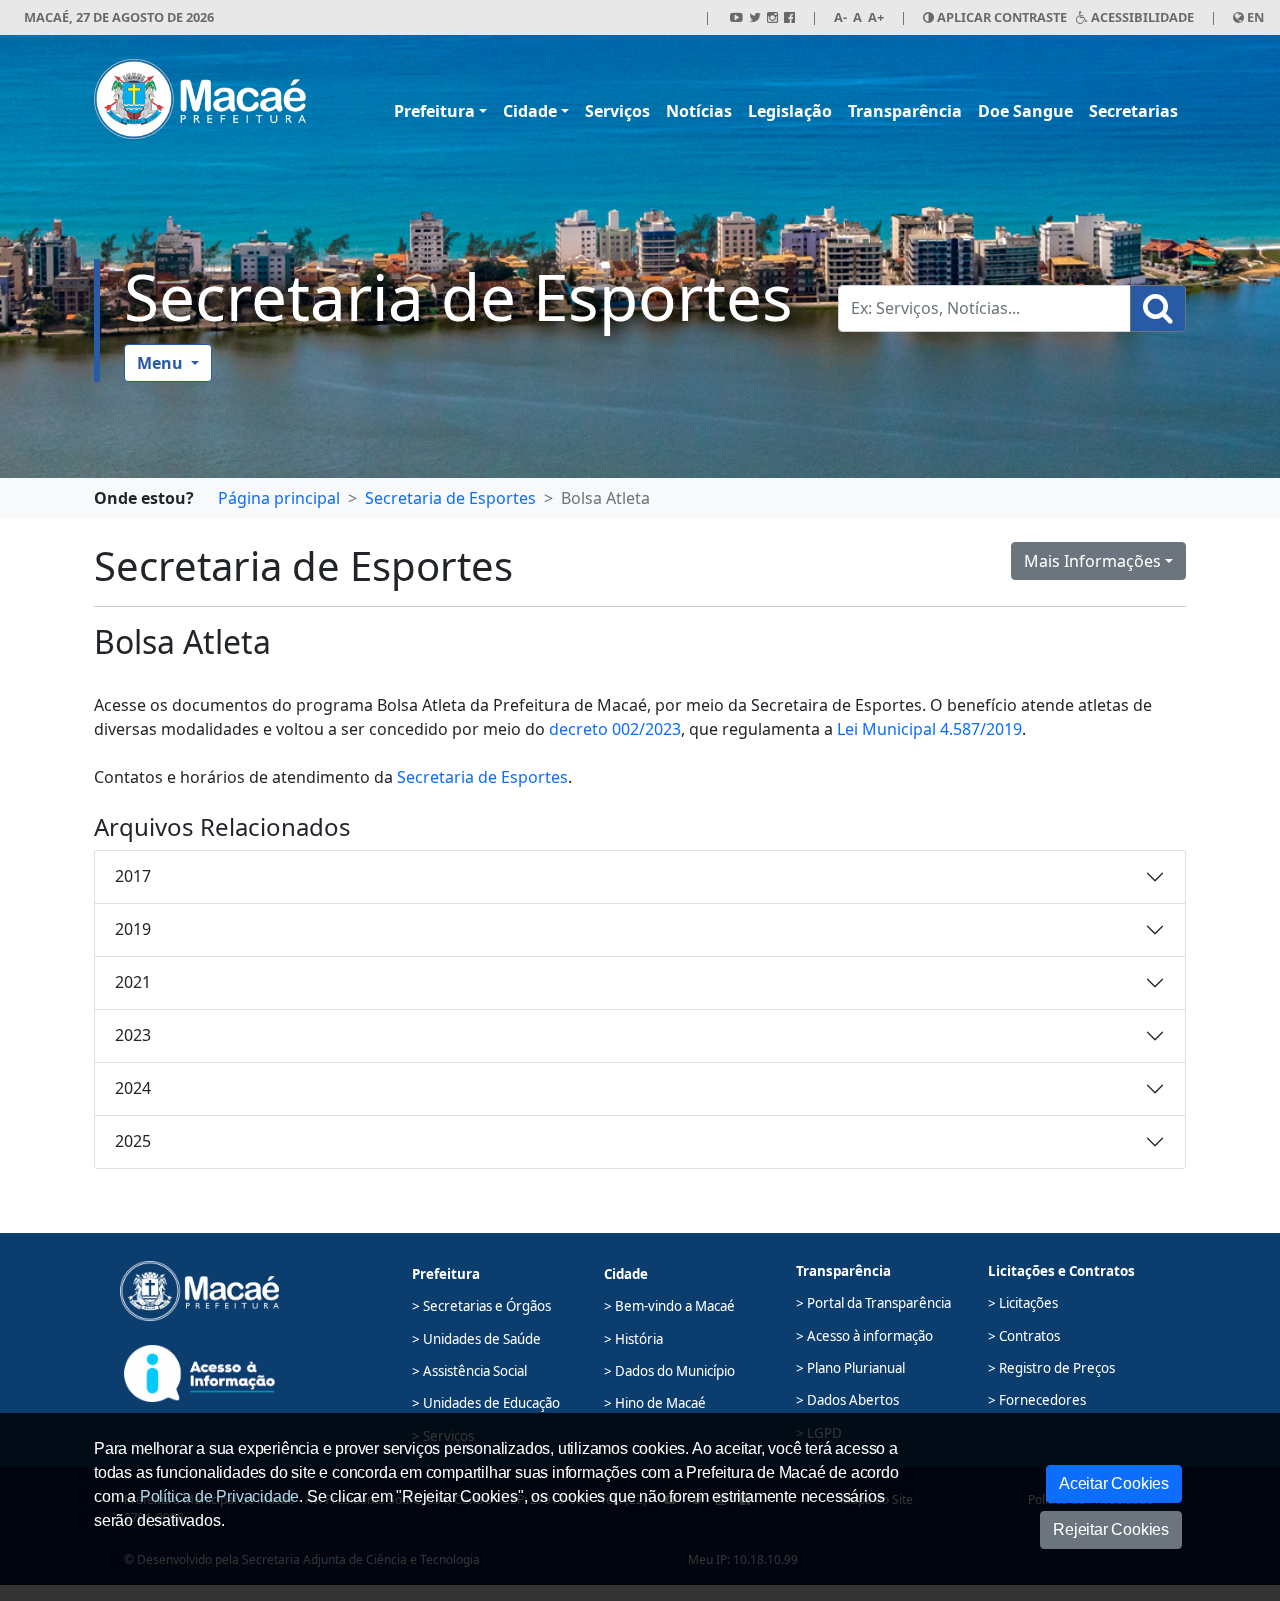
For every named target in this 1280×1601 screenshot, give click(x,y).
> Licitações (1023, 1303)
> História (633, 1339)
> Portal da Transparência (873, 1303)
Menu (162, 363)
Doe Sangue (1025, 111)
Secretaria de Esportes (458, 296)
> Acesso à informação (864, 1336)
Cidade (530, 111)
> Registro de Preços (1051, 1368)
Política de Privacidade (219, 1496)
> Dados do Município (669, 1371)
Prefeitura (434, 111)
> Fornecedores (1037, 1400)
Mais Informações (1092, 561)
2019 (133, 929)
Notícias (699, 111)
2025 (133, 1141)
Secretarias (1133, 111)
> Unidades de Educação (486, 1403)
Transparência (905, 111)
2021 (133, 982)
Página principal (279, 498)
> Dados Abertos (847, 1400)
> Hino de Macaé (655, 1403)
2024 (133, 1088)
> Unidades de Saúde (476, 1339)
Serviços (617, 111)
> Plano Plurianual (850, 1368)
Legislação (790, 111)
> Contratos (1024, 1336)
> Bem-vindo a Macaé (669, 1306)
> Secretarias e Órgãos (481, 1306)
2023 (133, 1035)
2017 (133, 876)
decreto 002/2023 (615, 729)
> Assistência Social (469, 1371)
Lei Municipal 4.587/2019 (929, 729)
